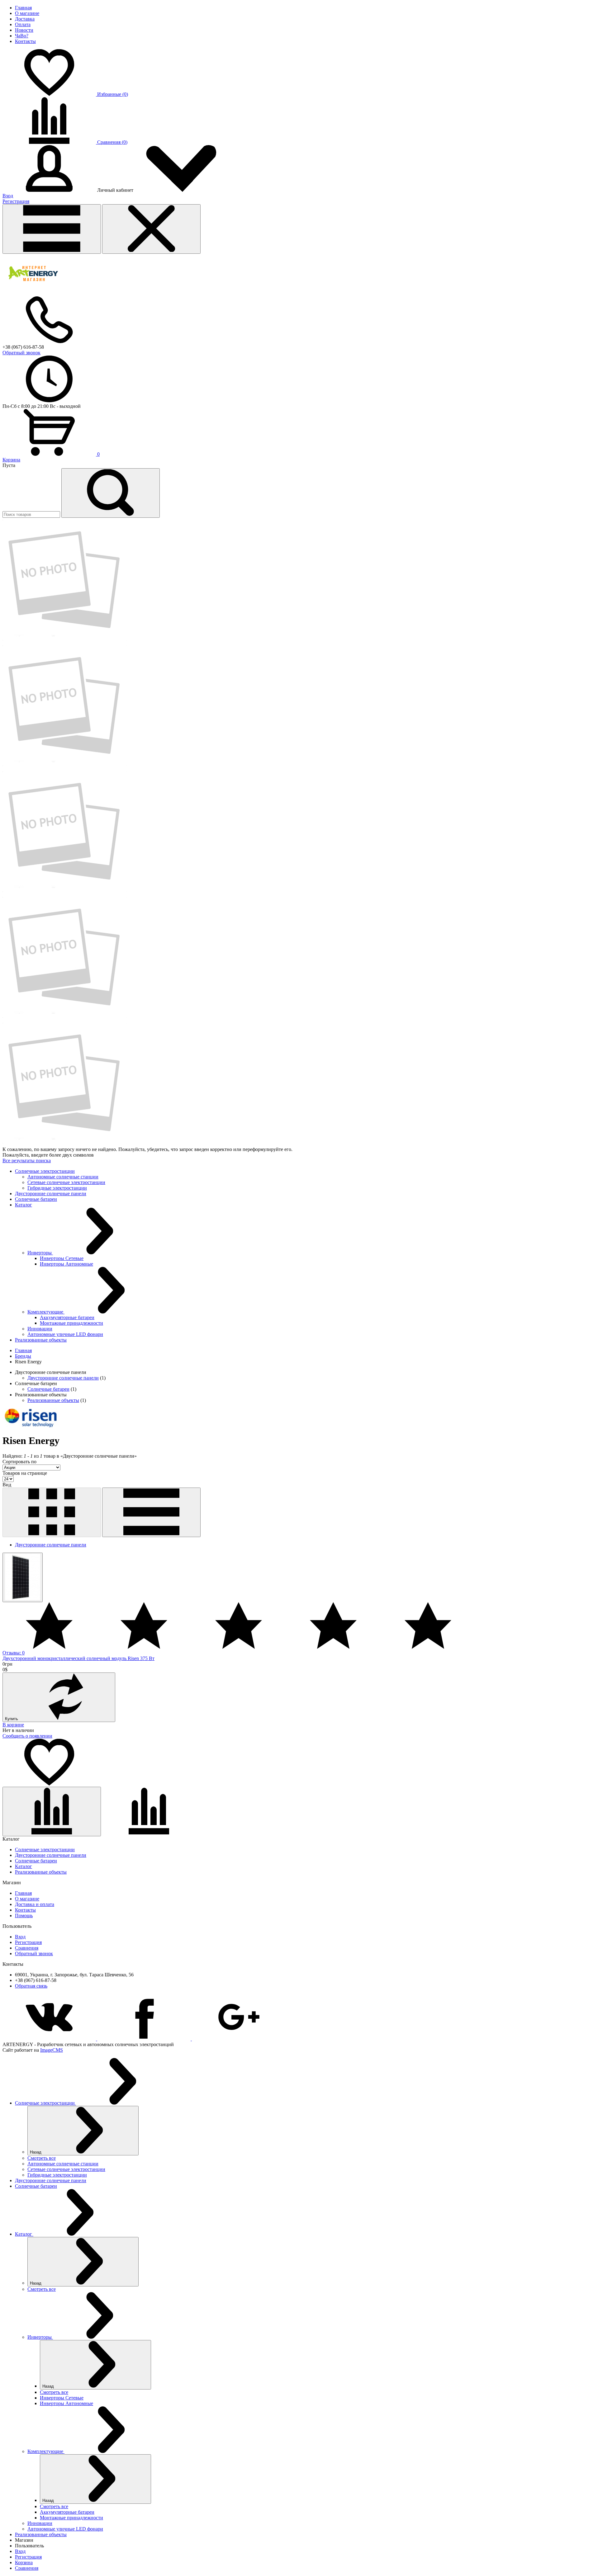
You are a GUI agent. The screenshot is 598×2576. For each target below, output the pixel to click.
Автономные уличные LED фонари (65, 1334)
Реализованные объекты (53, 1400)
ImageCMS (52, 2050)
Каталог (24, 1866)
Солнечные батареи (48, 1389)
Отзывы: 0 (14, 1653)
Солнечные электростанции (45, 1849)
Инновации (40, 1329)
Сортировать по (19, 1462)
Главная (23, 8)
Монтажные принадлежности (71, 1323)
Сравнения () (112, 142)
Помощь (24, 1915)
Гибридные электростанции (57, 1188)
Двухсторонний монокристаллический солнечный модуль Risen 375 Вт (78, 1658)
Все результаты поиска (27, 1161)
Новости (24, 30)
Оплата (23, 24)
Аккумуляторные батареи (67, 1317)
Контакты (25, 41)
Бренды (23, 1356)
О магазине (27, 13)
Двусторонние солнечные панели (63, 1378)
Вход (8, 196)
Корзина (11, 460)
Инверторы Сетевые (62, 1258)
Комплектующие (46, 1312)
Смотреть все (42, 2158)
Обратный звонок (21, 353)
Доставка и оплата (35, 1904)
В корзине (13, 1725)
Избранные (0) (113, 94)
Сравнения (27, 1948)
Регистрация (16, 201)
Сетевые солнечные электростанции (66, 1182)
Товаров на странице (25, 1473)
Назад (36, 2152)
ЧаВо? (22, 36)
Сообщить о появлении (27, 1736)
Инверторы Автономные (66, 1264)
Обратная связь (31, 1986)
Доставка (25, 19)
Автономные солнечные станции (63, 1177)
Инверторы (40, 1253)
